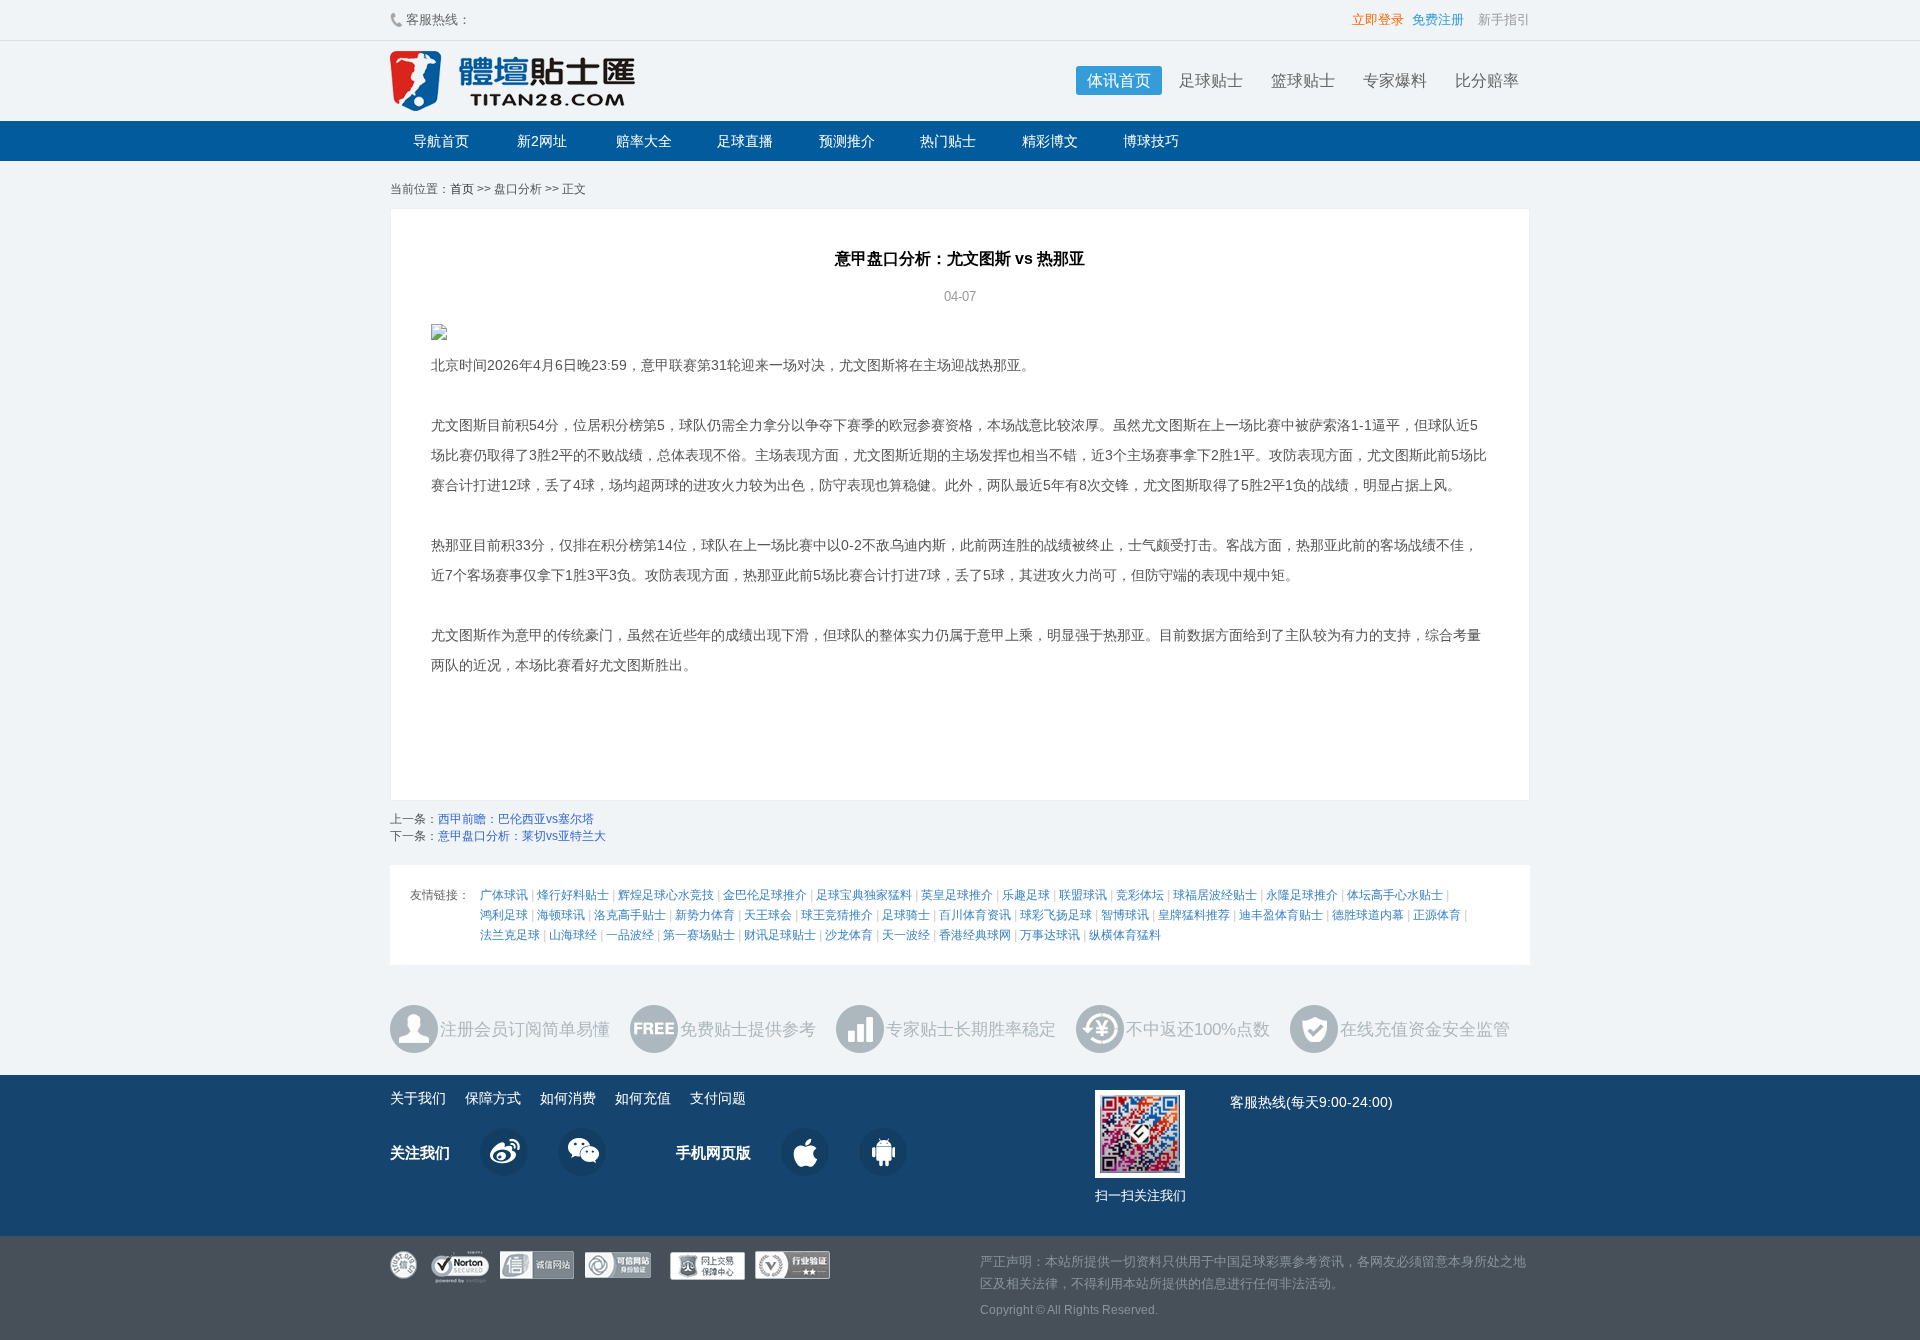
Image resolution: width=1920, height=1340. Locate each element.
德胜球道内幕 (1368, 915)
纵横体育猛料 (1125, 935)
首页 (462, 189)
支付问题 (718, 1098)
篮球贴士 (1303, 80)
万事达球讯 (1050, 935)
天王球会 (768, 915)
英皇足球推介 (957, 895)
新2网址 (542, 141)
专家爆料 (1395, 80)
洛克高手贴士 (630, 915)
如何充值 (643, 1098)
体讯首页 (1119, 80)
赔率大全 (644, 141)
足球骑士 (906, 915)
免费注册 (1438, 19)
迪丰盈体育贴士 (1281, 915)
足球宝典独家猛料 (864, 895)
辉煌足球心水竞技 (666, 895)
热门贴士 (948, 141)
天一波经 (906, 935)
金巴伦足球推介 (765, 895)
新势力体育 (705, 915)
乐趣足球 (1026, 895)
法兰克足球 (510, 935)
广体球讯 (504, 895)
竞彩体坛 (1140, 895)
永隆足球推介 (1302, 895)
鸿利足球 (504, 915)
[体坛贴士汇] (625, 81)
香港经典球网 (975, 935)
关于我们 (418, 1098)
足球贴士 (1211, 80)
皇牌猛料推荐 (1194, 915)
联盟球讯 (1083, 895)
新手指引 (1504, 19)
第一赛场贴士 (699, 935)
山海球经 (573, 935)
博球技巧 (1151, 141)
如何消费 (568, 1098)
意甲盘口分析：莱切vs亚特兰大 (522, 836)
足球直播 (745, 141)
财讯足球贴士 (780, 935)
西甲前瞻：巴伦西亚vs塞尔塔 (516, 819)
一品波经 (630, 935)
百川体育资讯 (975, 915)
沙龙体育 (849, 935)
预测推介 (847, 141)
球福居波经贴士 (1215, 895)
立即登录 (1378, 19)
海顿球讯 (561, 915)
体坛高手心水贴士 (1395, 895)
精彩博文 (1050, 141)
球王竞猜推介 (837, 915)
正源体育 (1437, 915)
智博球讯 (1125, 915)
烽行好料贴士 (573, 895)
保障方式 (493, 1098)
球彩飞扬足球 (1056, 915)
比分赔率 (1487, 80)
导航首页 (441, 141)
